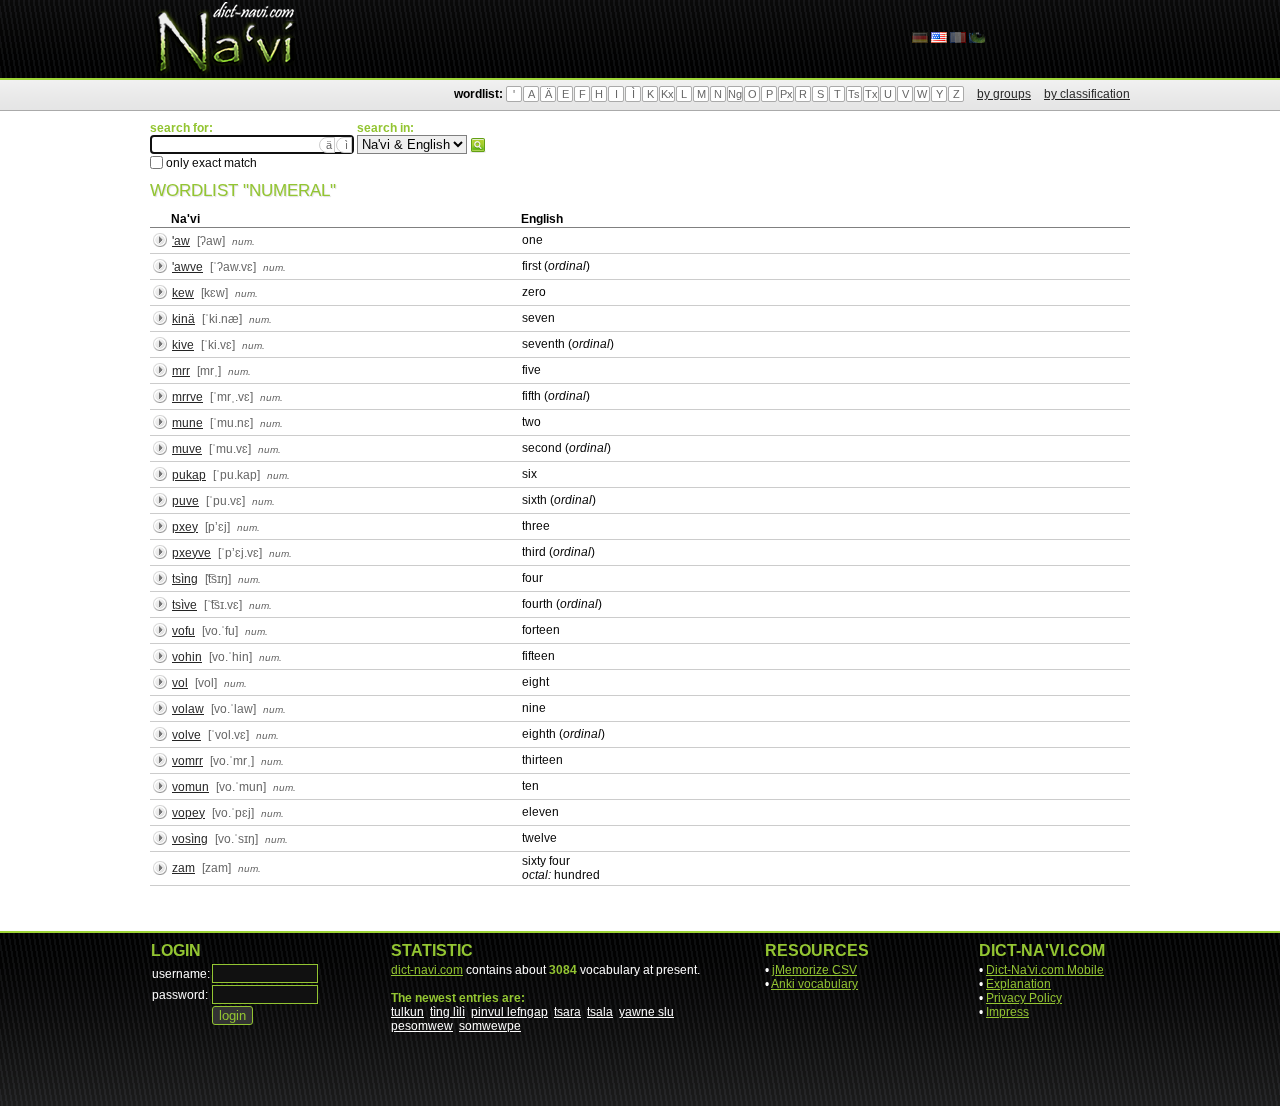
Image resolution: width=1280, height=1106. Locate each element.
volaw (188, 709)
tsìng (185, 579)
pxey (185, 527)
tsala (600, 1012)
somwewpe (490, 1026)
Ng (735, 94)
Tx (871, 94)
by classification (1087, 94)
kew (183, 293)
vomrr (187, 761)
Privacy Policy (1024, 998)
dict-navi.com (427, 970)
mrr (181, 371)
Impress (1007, 1012)
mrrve (187, 397)
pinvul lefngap (509, 1012)
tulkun (407, 1012)
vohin (187, 657)
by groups (1004, 94)
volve (186, 735)
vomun (190, 787)
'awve (187, 267)
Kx (667, 94)
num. (243, 241)
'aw (181, 241)
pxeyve (191, 553)
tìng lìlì (447, 1012)
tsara (567, 1012)
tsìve (184, 605)
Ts (854, 94)
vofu (183, 631)
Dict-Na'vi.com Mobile (1045, 970)
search (478, 145)
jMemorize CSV (814, 970)
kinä (183, 319)
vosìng (190, 839)
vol (180, 683)
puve (185, 501)
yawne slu (646, 1012)
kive (183, 345)
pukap (189, 475)
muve (187, 449)
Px (786, 94)
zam (183, 868)
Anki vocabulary (814, 984)
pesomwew (422, 1026)
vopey (188, 813)
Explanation (1018, 984)
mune (187, 423)
